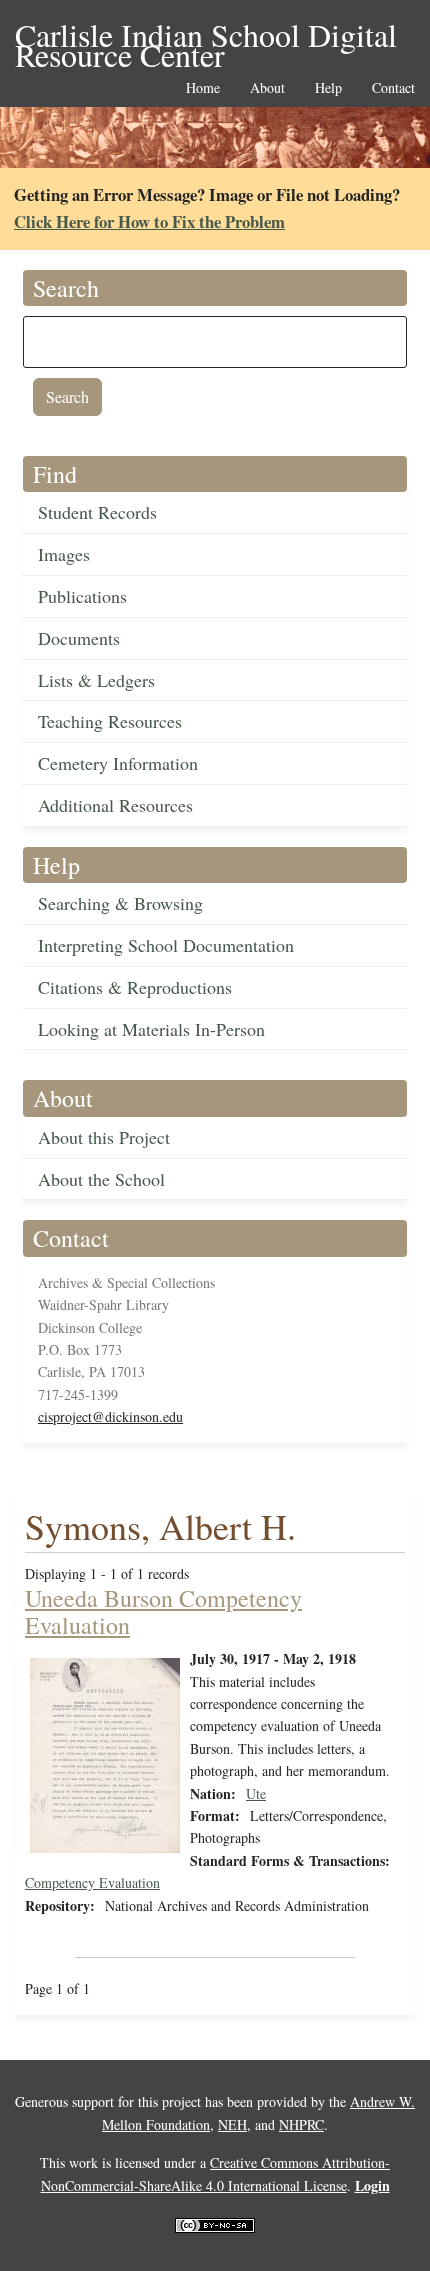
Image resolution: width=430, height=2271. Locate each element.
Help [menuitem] (328, 88)
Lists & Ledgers (96, 680)
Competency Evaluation (92, 1882)
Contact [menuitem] (393, 88)
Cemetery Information (118, 763)
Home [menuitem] (203, 88)
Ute (256, 1793)
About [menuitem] (267, 88)
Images (64, 554)
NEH (232, 2124)
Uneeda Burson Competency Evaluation (163, 1611)
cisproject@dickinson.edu (110, 1416)
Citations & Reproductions (135, 987)
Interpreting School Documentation (166, 945)
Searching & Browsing (120, 903)
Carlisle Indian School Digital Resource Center (206, 36)
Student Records (97, 512)
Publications (82, 596)
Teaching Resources (110, 721)
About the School (101, 1179)
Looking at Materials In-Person (151, 1029)
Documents (79, 638)
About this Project (104, 1137)
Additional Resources (115, 805)
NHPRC (301, 2124)
